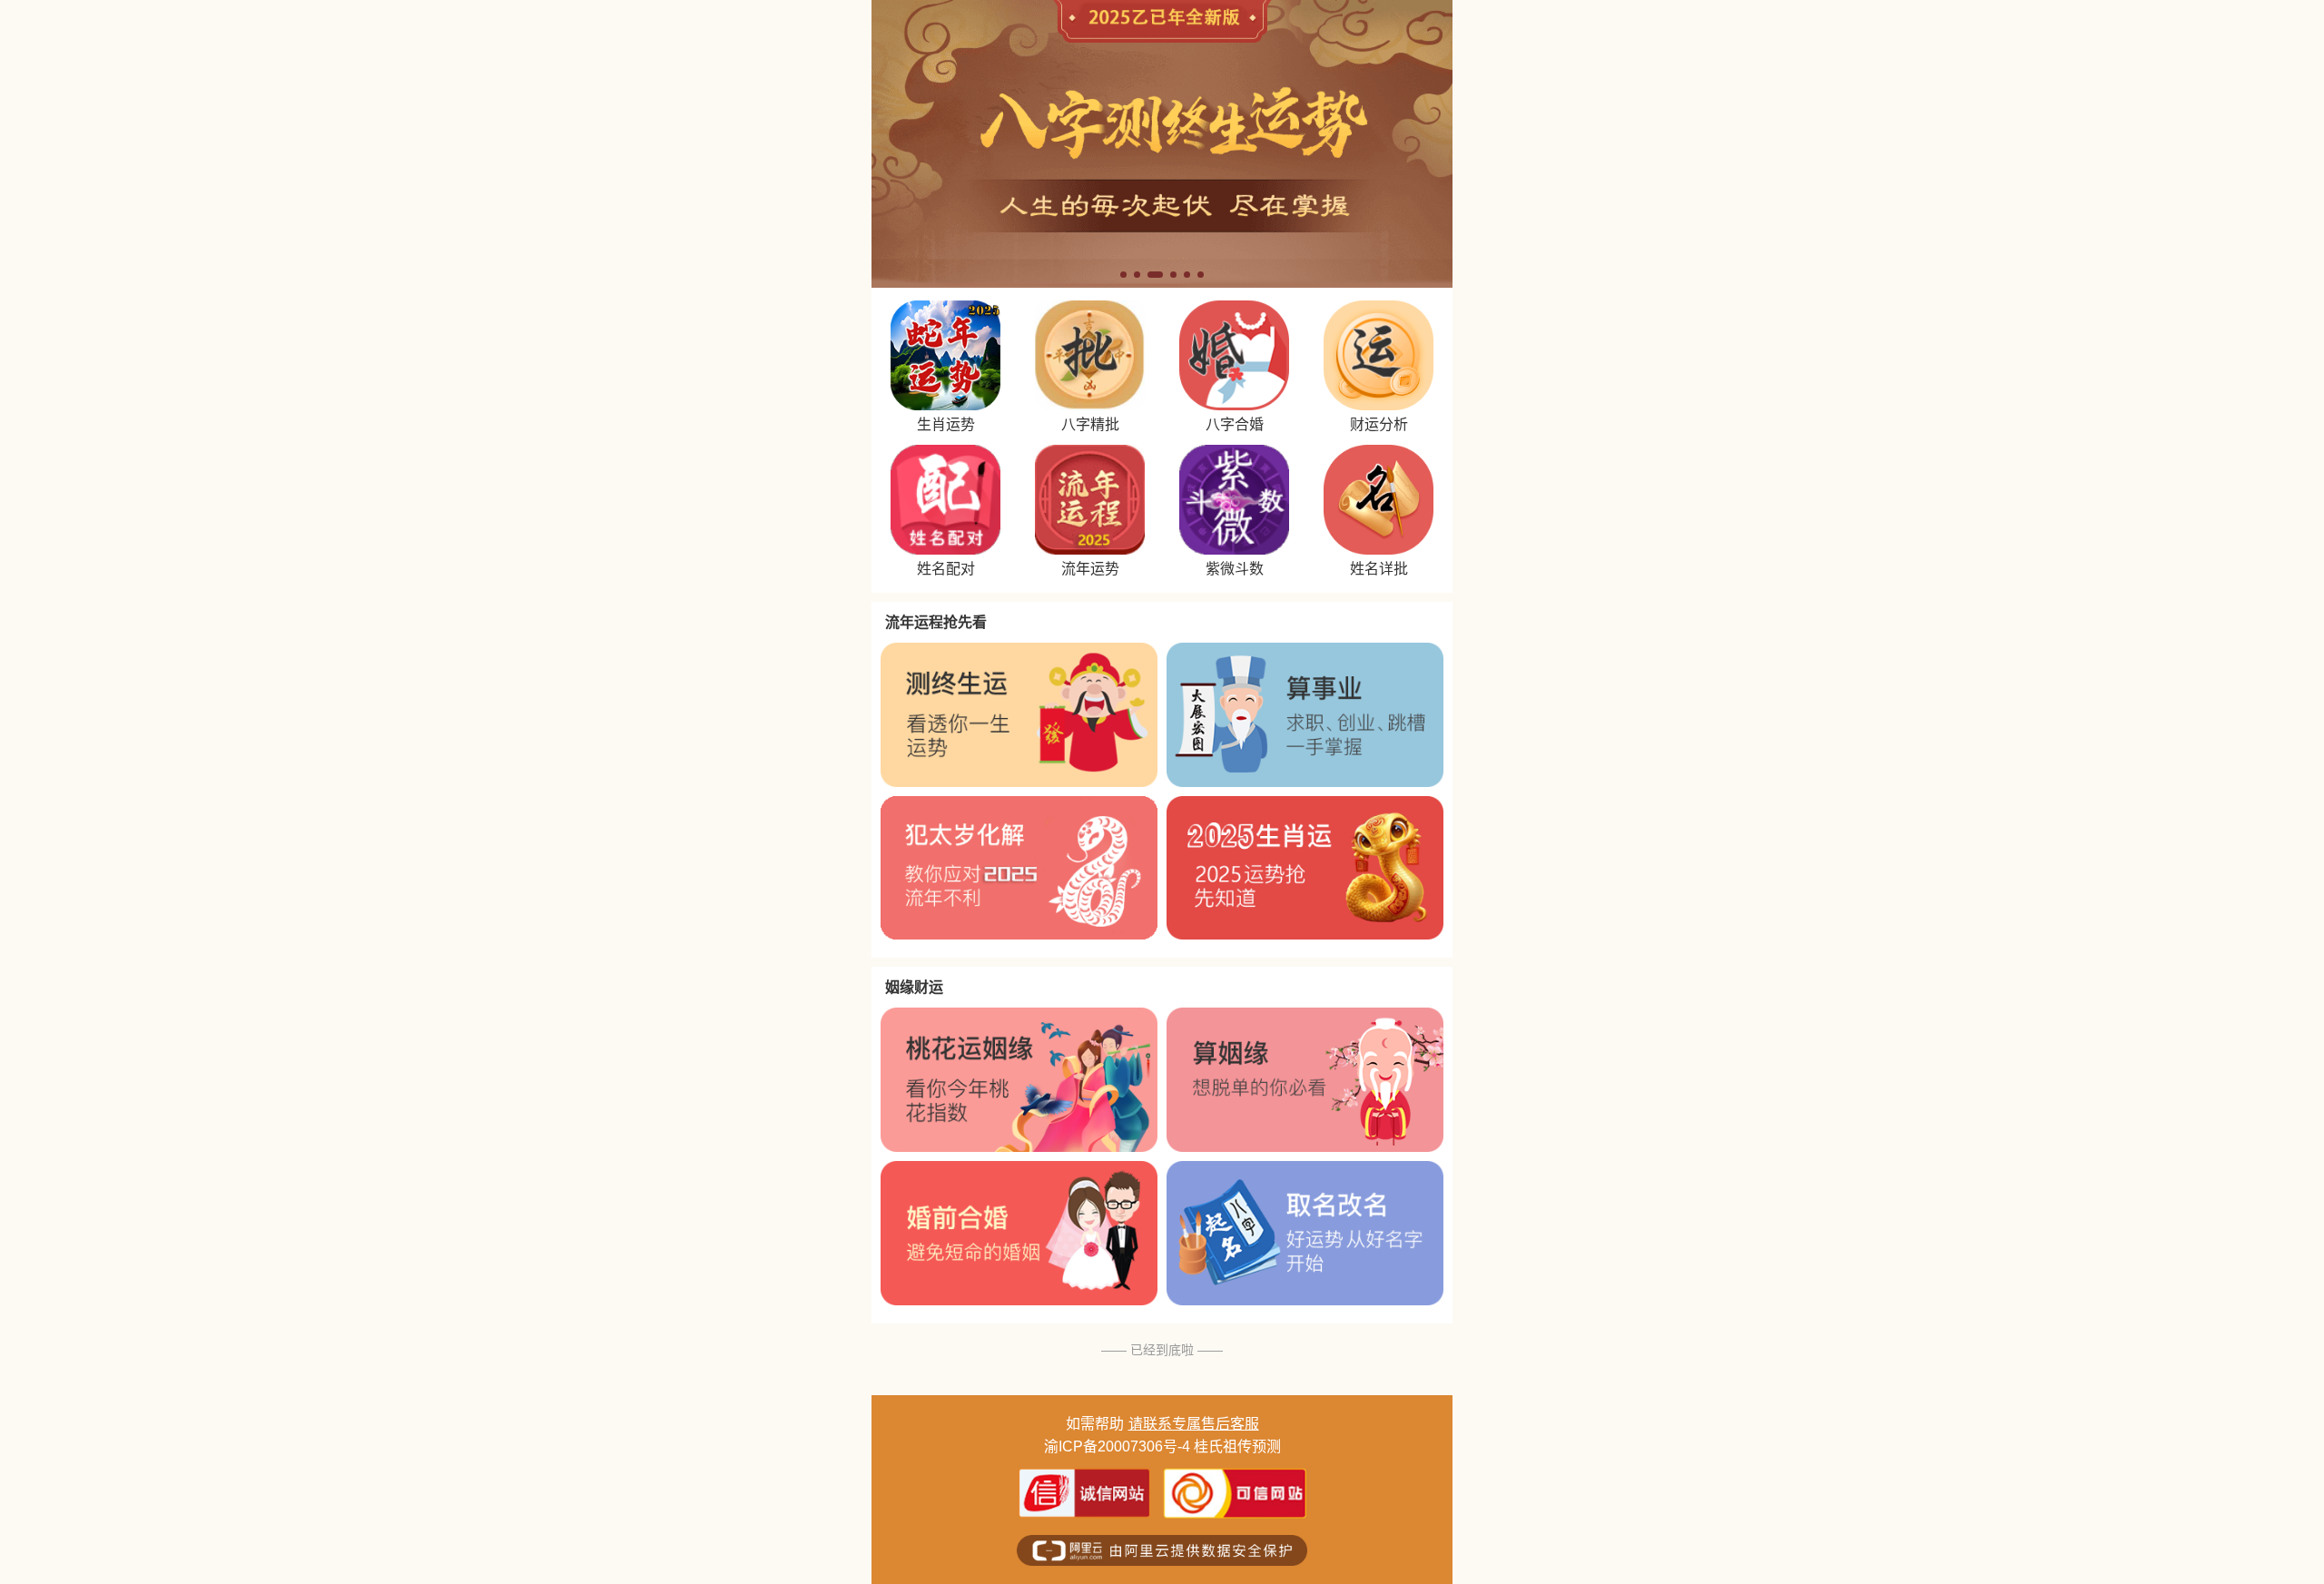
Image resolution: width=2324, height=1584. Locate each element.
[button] (1123, 275)
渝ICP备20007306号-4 (1117, 1446)
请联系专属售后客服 (1194, 1424)
